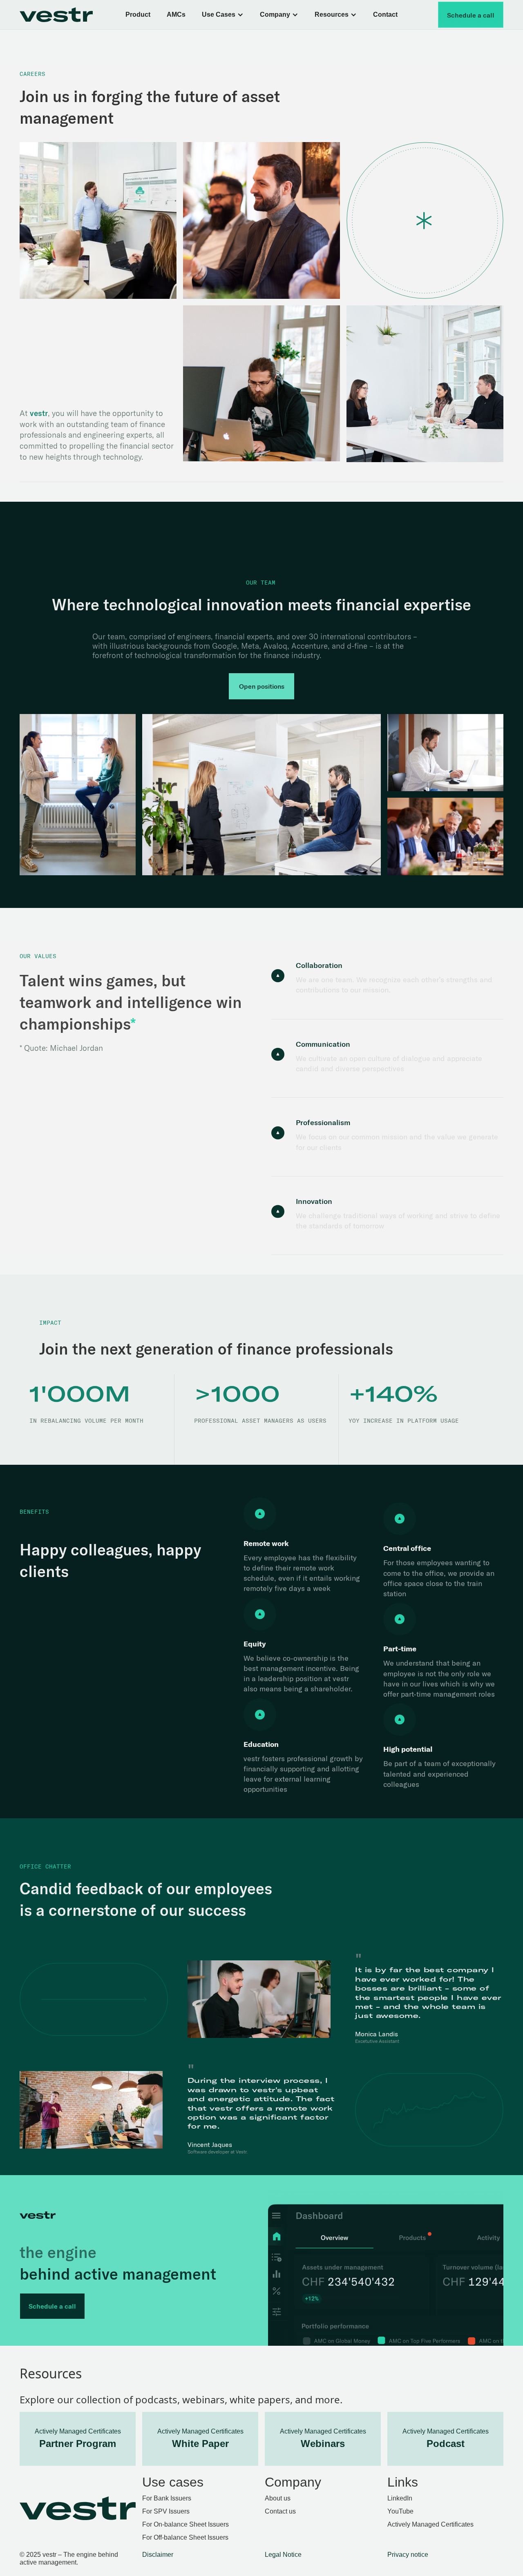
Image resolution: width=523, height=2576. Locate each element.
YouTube (400, 2511)
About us (278, 2498)
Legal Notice (283, 2555)
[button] (223, 15)
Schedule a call (471, 15)
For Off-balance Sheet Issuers (185, 2537)
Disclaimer (158, 2555)
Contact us (280, 2511)
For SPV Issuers (166, 2511)
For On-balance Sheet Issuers (186, 2524)
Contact (385, 14)
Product (138, 14)
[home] (65, 15)
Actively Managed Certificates (430, 2524)
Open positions (262, 686)
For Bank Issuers (167, 2498)
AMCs (176, 14)
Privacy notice (408, 2555)
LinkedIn (400, 2498)
